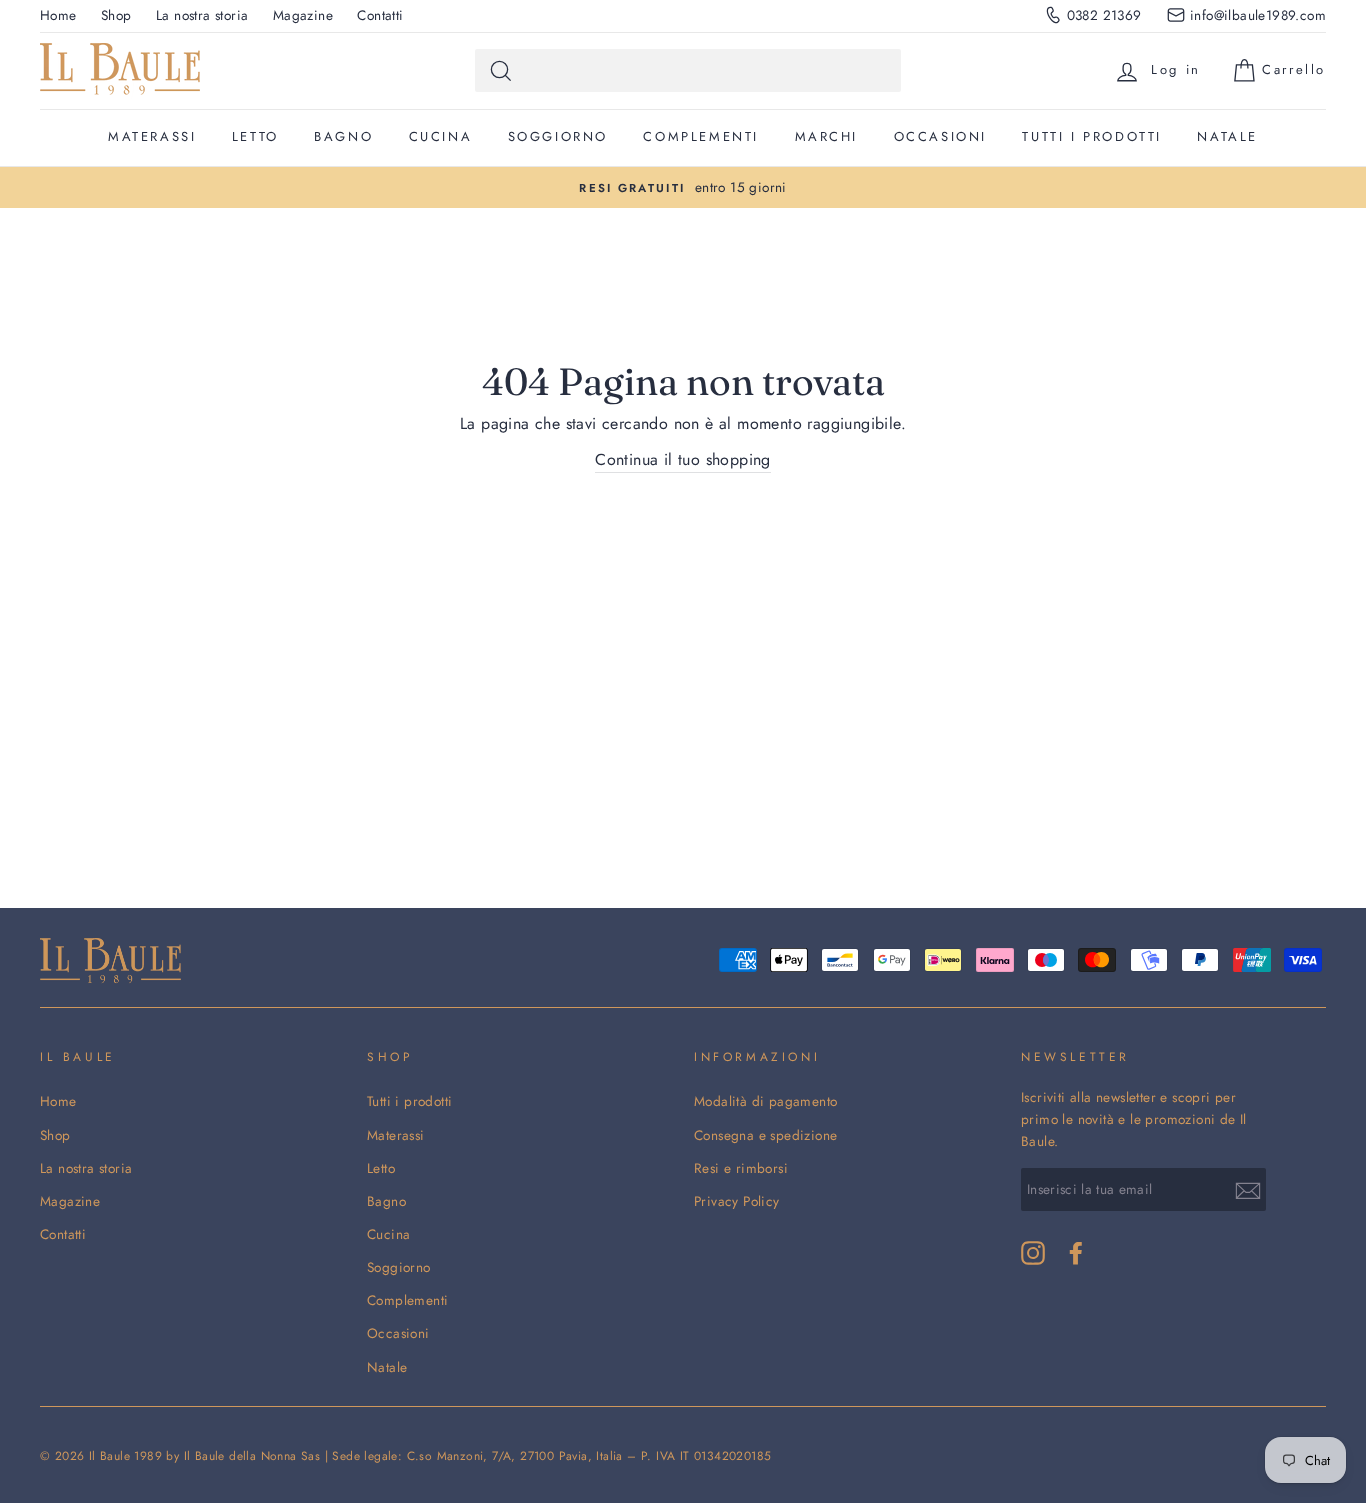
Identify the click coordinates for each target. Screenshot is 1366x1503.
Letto (255, 136)
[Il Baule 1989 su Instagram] (1033, 1253)
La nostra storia (202, 15)
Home (58, 15)
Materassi (152, 136)
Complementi (701, 136)
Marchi (827, 136)
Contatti (380, 15)
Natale (1227, 136)
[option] (683, 188)
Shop (116, 15)
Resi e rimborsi (741, 1168)
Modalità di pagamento (765, 1101)
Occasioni (940, 136)
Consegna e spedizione (765, 1135)
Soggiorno (558, 136)
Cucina (441, 136)
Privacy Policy (737, 1201)
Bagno (343, 136)
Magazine (303, 15)
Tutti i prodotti (1092, 136)
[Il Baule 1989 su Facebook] (1076, 1253)
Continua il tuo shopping (683, 459)
